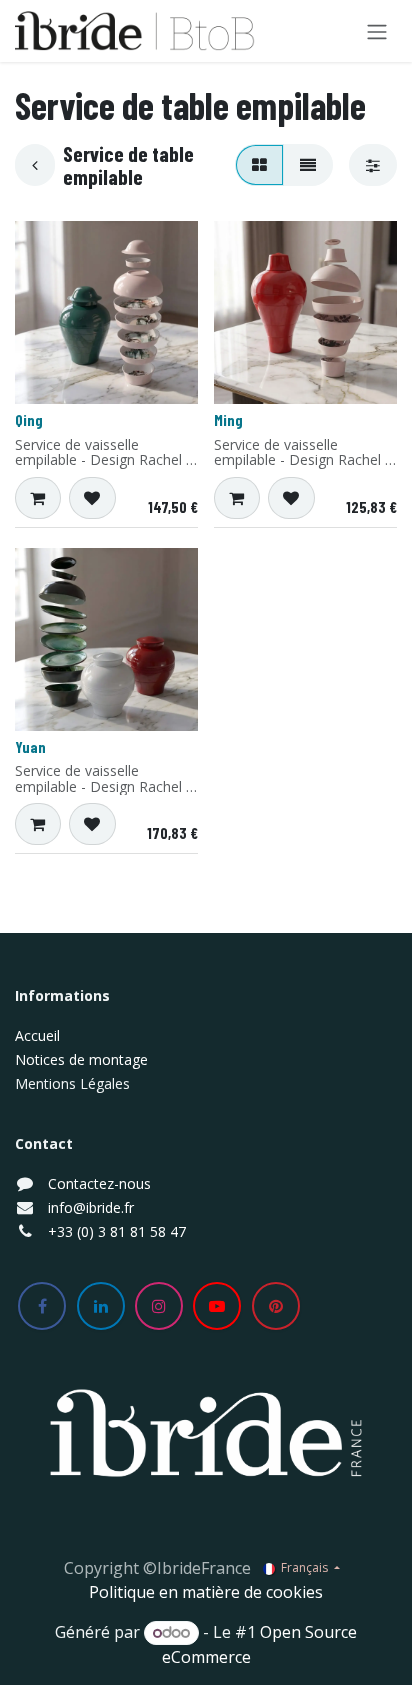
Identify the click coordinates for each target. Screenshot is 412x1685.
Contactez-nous (99, 1183)
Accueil (37, 1035)
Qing (29, 420)
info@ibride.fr (91, 1207)
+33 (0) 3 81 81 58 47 (117, 1231)
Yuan (30, 747)
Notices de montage (81, 1059)
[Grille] (259, 165)
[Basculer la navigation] (377, 31)
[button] (38, 498)
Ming (228, 420)
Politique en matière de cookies (206, 1592)
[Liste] (308, 165)
